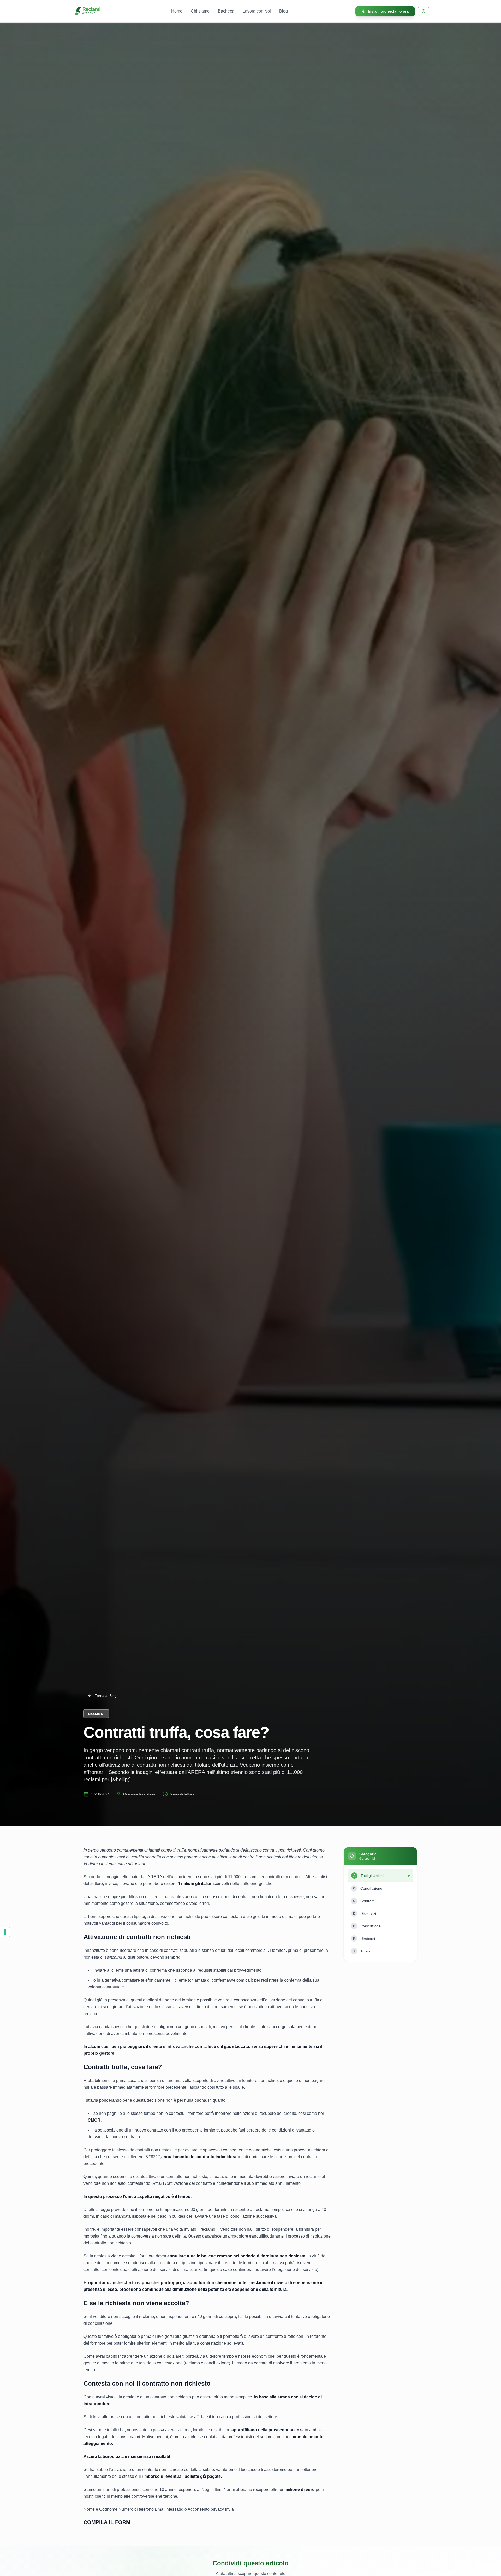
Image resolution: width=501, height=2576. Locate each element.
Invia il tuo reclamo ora (388, 11)
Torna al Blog (106, 1696)
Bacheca (226, 11)
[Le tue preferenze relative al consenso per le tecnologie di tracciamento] (5, 1932)
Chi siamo (200, 11)
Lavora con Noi (257, 11)
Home (177, 11)
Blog (284, 11)
